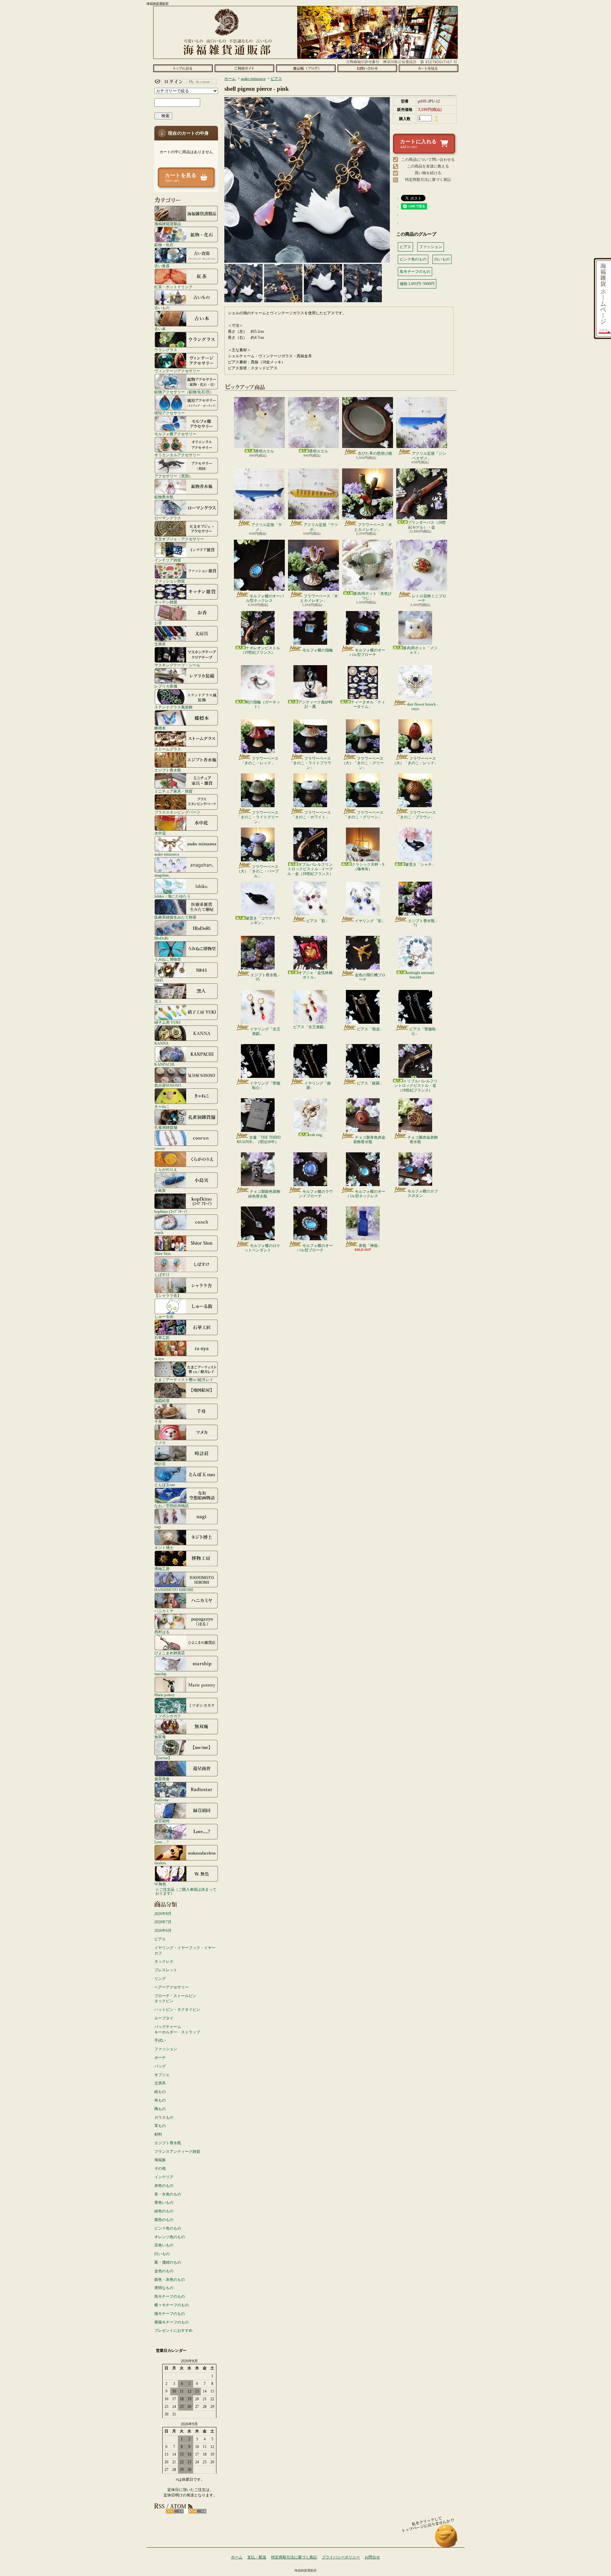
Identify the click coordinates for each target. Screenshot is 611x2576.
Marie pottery (165, 1695)
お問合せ (367, 68)
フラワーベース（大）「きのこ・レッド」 (415, 761)
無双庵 (160, 1737)
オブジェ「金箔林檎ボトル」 (315, 975)
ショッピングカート (428, 68)
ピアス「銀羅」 (370, 1083)
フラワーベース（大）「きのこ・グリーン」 (363, 763)
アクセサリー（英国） (173, 476)
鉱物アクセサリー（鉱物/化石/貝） (184, 392)
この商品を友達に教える (428, 166)
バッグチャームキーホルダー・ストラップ (177, 2029)
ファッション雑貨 (170, 581)
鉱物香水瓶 (164, 497)
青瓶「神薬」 (370, 1246)
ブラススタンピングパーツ (177, 812)
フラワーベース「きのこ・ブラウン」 (416, 815)
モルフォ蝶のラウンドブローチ (316, 1194)
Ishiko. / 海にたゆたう (172, 896)
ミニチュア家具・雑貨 (173, 791)
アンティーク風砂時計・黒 (315, 704)
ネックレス (164, 1961)
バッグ (160, 2066)
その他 (160, 2168)
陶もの (160, 2109)
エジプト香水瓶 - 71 (422, 923)
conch (159, 1232)
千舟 (158, 1422)
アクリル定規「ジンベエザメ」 (429, 456)
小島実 (160, 1190)
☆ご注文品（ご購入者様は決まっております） (186, 1891)
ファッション (166, 2049)
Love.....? (161, 1842)
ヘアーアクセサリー (172, 1987)
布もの (160, 2100)
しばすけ (162, 1274)
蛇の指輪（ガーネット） (263, 704)
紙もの (160, 2092)
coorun (160, 1148)
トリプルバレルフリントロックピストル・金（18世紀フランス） (416, 1086)
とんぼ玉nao (165, 1485)
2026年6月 (163, 1931)
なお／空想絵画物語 (172, 1506)
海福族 (160, 2160)
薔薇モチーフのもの (172, 2322)
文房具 (160, 644)
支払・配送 (257, 2557)
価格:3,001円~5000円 (417, 284)
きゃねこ (162, 1106)
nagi (158, 1527)
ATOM (197, 2511)
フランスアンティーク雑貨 (177, 2152)
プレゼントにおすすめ (173, 2330)
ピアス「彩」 (318, 921)
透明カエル (264, 451)
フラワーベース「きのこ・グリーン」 (364, 815)
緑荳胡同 (162, 1821)
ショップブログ (306, 68)
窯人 (158, 1001)
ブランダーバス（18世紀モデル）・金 (427, 525)
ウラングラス (166, 350)
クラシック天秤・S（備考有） (368, 867)
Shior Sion (162, 1253)
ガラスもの (164, 2117)
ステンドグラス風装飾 (173, 707)
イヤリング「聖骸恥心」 (265, 1085)
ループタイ (164, 2018)
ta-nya (159, 1359)
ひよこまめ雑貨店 (170, 1653)
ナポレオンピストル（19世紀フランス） (260, 650)
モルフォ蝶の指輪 (318, 650)
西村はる (162, 1632)
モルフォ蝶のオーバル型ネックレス (265, 598)
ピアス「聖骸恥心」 (423, 1031)
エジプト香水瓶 (168, 770)
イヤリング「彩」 (370, 921)
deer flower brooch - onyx (422, 707)
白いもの (162, 2254)
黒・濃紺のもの (168, 2262)
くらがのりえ (166, 1169)
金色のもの (164, 2271)
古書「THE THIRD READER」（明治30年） (259, 1140)
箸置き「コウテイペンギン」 (263, 921)
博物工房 (162, 1569)
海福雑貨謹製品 (168, 224)
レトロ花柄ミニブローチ (429, 598)
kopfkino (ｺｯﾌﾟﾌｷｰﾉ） (172, 1211)
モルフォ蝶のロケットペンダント (262, 1248)
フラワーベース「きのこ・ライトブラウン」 (310, 763)
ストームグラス (168, 749)
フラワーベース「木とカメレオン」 (373, 527)
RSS (175, 2511)
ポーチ (160, 2058)
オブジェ (162, 2075)
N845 (159, 980)
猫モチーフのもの (170, 2314)
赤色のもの (164, 2186)
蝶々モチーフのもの (172, 2305)
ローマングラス (168, 518)
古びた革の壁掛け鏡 (375, 453)
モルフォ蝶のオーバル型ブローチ (367, 652)
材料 (158, 2134)
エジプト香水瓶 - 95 (265, 977)
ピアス (160, 1939)
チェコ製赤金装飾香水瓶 (423, 1140)
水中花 (160, 833)
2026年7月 (163, 1922)
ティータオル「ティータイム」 (368, 704)
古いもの (162, 308)
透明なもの (164, 2288)
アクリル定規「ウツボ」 (321, 527)
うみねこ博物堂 (168, 959)
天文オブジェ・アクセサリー (179, 539)
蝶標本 (160, 728)
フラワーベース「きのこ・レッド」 (260, 761)
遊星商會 (162, 1779)
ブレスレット (166, 1970)
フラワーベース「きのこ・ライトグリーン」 (258, 817)
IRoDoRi (161, 938)
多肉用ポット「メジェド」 (420, 650)
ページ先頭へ (446, 2539)
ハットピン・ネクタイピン (177, 2010)
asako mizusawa (167, 854)
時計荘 (160, 1464)
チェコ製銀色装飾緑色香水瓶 (264, 1194)
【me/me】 (163, 1758)
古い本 (160, 329)
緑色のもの (164, 2211)
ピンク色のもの (168, 2228)
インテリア (164, 2177)
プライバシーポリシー (341, 2557)
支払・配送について (244, 68)
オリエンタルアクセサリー (177, 455)
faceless (160, 1863)
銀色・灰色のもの (170, 2280)
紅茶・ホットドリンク (173, 287)
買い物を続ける (428, 173)
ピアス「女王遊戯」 (310, 1027)
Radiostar (162, 1800)
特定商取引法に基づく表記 (428, 180)
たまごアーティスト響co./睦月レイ (184, 1380)
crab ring (315, 1135)
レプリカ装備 (166, 686)
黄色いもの (164, 2202)
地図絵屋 (162, 1401)
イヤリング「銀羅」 (318, 1085)
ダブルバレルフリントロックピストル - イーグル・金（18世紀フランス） (310, 869)
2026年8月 (163, 1914)
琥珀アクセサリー (170, 413)
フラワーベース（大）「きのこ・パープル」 (258, 871)
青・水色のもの (168, 2194)
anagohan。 (163, 875)
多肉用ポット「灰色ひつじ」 (373, 596)
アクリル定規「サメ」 (267, 527)
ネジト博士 (164, 1548)
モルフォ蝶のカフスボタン (423, 1193)
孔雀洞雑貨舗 (166, 1127)
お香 (158, 623)
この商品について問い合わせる (428, 160)
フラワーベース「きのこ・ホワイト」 (311, 815)
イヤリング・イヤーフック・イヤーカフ (185, 1950)
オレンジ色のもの (170, 2237)
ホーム (183, 68)
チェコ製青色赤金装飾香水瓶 (369, 1140)
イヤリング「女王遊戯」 (265, 1031)
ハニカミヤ (164, 1611)
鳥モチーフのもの (170, 2296)
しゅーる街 (164, 1316)
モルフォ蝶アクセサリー (175, 434)
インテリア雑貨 (168, 560)
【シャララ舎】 (168, 1295)
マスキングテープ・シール (177, 665)
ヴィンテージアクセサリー (177, 371)
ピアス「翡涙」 (370, 1029)
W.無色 (160, 1884)
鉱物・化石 (164, 245)
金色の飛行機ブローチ (370, 977)
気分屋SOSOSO (168, 1085)
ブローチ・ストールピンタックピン (175, 1999)
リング (160, 1979)
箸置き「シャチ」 (420, 865)
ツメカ (160, 1443)
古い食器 (162, 266)
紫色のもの (164, 2220)
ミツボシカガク (168, 1716)
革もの (160, 2126)
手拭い (160, 2040)
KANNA (162, 1043)
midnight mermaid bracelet (420, 975)
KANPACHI (164, 1064)
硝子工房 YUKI (167, 1022)
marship (160, 1674)
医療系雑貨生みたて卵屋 (175, 917)
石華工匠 (162, 1338)
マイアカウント (185, 82)
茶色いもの (164, 2245)
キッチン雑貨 (166, 602)
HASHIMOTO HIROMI (174, 1590)
